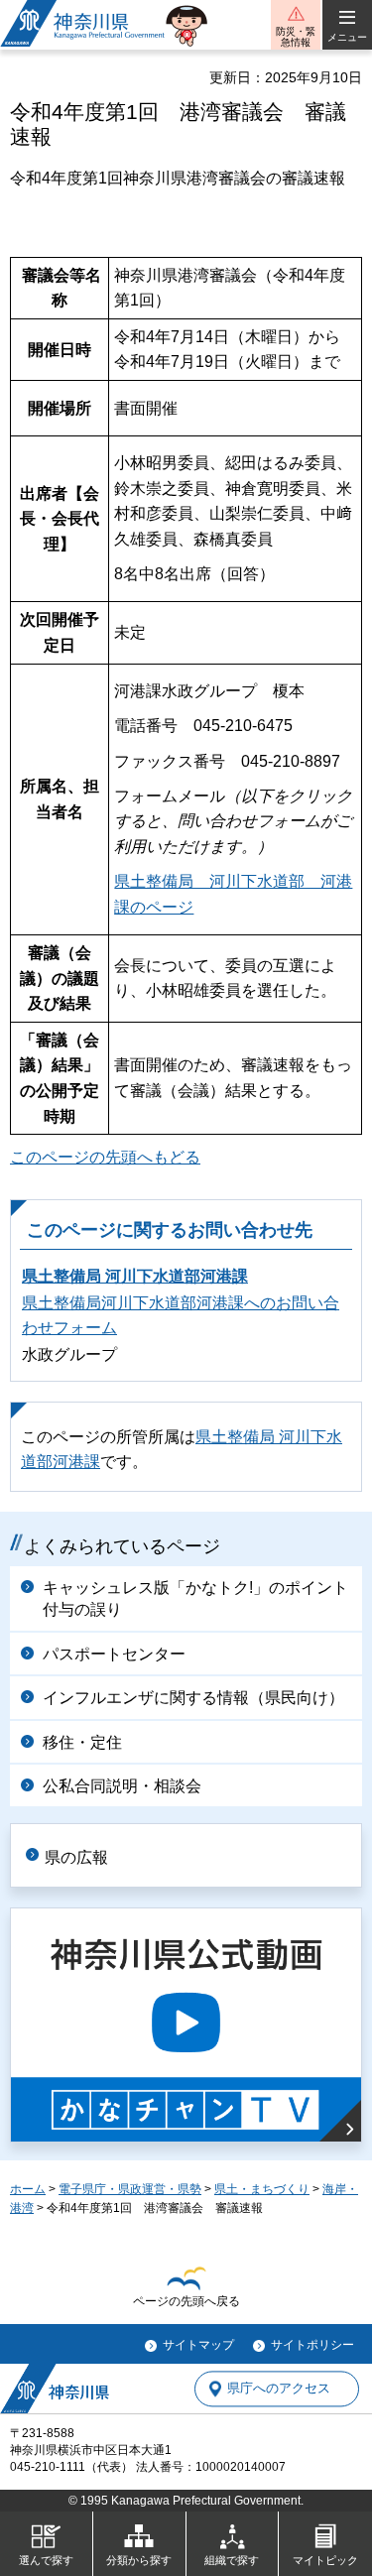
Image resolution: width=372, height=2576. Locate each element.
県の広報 (76, 1857)
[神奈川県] (55, 2389)
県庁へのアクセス (279, 2389)
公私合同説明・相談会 (122, 1786)
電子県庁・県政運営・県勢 (130, 2189)
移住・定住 (82, 1742)
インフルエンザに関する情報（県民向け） (193, 1698)
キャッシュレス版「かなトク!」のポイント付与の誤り (195, 1598)
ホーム (28, 2189)
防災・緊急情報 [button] (296, 37)
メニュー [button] (347, 37)
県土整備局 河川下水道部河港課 (135, 1276)
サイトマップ (198, 2345)
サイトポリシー (312, 2345)
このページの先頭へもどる (105, 1157)
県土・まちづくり (262, 2189)
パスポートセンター (114, 1654)
